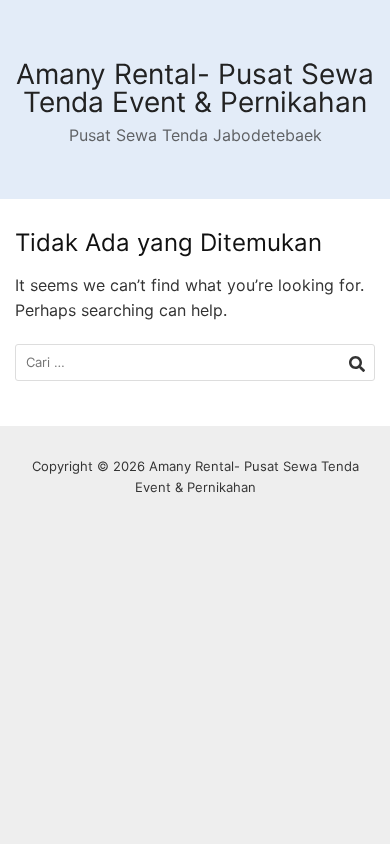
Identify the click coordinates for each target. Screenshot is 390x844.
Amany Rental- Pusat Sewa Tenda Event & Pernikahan (195, 88)
